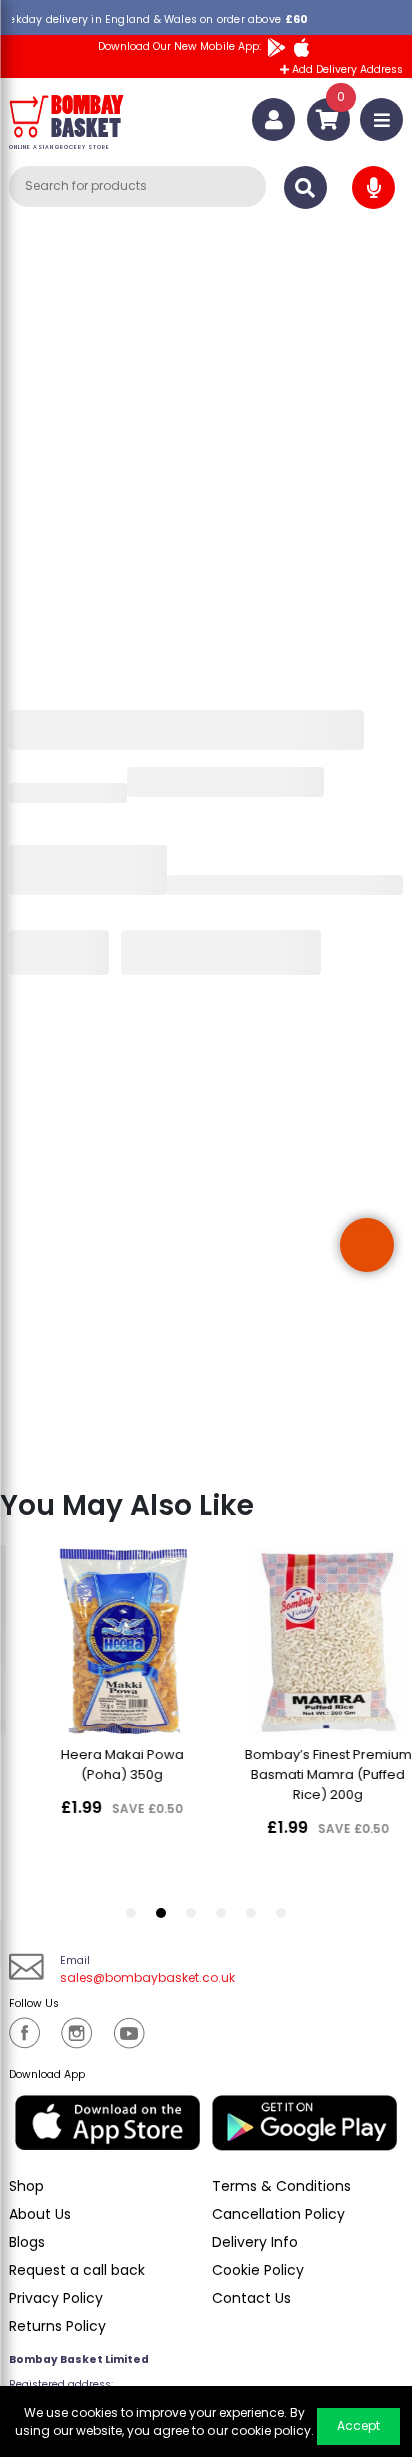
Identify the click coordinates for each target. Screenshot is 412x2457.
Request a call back (77, 2270)
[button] (367, 1245)
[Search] (305, 187)
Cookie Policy (258, 2270)
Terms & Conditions (281, 2186)
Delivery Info (255, 2242)
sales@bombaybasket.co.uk (147, 1977)
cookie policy (271, 2430)
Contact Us (251, 2298)
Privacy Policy (56, 2298)
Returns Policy (57, 2326)
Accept (358, 2425)
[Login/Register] (273, 119)
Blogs (27, 2242)
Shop (26, 2186)
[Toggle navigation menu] (381, 119)
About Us (40, 2214)
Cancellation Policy (278, 2214)
